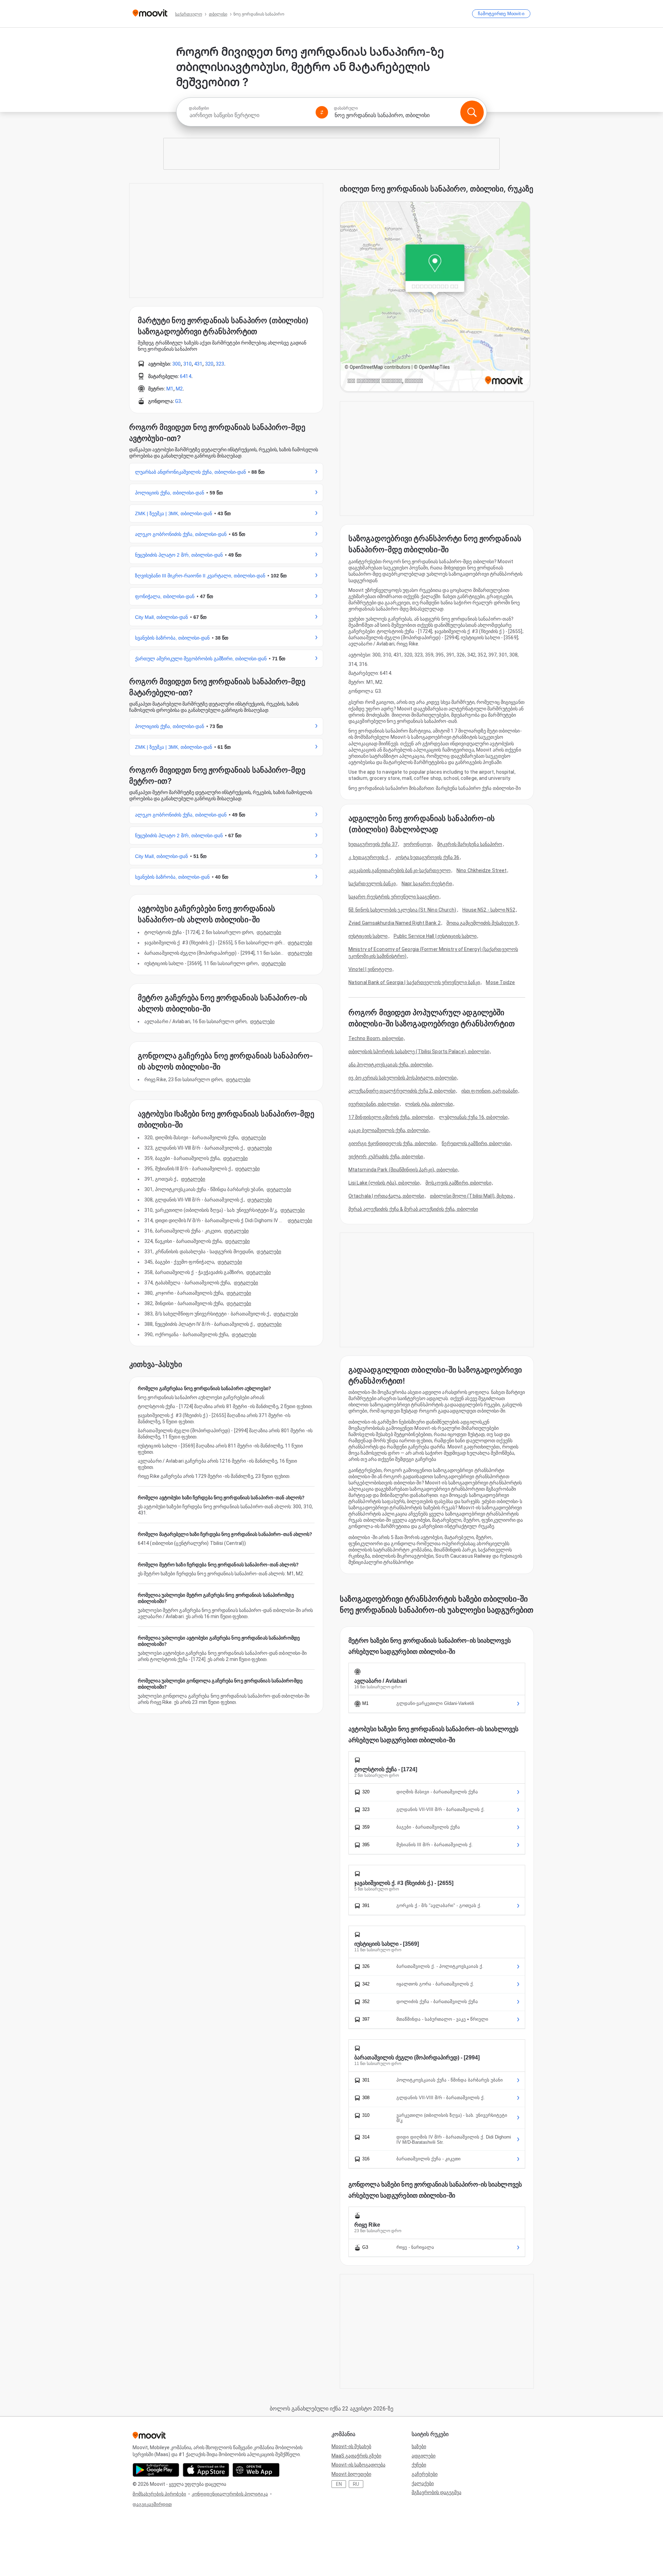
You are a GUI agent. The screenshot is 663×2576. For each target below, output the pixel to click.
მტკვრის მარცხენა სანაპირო (470, 844)
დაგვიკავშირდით (152, 2504)
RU (356, 2484)
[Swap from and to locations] (322, 112)
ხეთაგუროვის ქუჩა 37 (373, 844)
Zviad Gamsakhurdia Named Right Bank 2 (395, 923)
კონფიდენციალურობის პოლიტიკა (230, 2494)
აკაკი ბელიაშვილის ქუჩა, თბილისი (388, 1130)
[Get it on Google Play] (156, 2470)
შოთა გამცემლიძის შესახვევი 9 (482, 923)
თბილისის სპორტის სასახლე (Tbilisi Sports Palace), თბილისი (419, 1051)
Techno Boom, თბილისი (376, 1038)
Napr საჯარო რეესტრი (427, 884)
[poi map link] (435, 297)
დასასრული (346, 108)
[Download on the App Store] (206, 2470)
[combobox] (249, 115)
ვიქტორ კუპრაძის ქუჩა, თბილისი (386, 1157)
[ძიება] (472, 112)
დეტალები (269, 932)
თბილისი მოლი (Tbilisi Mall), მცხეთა (472, 1196)
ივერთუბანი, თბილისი (374, 1104)
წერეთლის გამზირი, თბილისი (476, 1143)
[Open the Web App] (256, 2470)
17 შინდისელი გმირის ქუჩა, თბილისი (391, 1117)
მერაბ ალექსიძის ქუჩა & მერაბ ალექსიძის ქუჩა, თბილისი (413, 1209)
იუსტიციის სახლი (368, 936)
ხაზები (419, 2446)
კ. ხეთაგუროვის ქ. (369, 857)
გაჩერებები (425, 2474)
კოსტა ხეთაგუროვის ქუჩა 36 (427, 857)
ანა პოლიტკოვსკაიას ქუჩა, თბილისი (390, 1065)
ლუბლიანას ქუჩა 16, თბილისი (473, 1117)
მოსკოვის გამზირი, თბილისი (458, 1183)
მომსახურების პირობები (159, 2494)
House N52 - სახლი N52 (489, 910)
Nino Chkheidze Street (482, 870)
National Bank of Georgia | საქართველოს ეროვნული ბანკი (414, 982)
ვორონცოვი (417, 844)
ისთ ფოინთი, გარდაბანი (489, 1091)
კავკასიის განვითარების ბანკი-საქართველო (400, 870)
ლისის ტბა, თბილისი (429, 1104)
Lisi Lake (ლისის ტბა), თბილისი (384, 1183)
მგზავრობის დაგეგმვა (436, 2492)
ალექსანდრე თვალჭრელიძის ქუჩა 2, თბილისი (402, 1091)
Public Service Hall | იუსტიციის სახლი (435, 936)
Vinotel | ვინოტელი (370, 969)
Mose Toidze (500, 982)
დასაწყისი (199, 108)
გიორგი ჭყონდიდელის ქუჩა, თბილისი (392, 1143)
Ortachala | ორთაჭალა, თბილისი (386, 1196)
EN (339, 2484)
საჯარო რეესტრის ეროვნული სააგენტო (394, 897)
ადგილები (424, 2456)
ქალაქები (423, 2483)
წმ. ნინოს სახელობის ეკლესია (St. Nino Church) (402, 910)
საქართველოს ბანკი (372, 884)
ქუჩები (419, 2465)
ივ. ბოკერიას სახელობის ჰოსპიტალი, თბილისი (402, 1078)
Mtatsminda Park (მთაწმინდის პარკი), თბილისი (403, 1170)
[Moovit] (150, 14)
